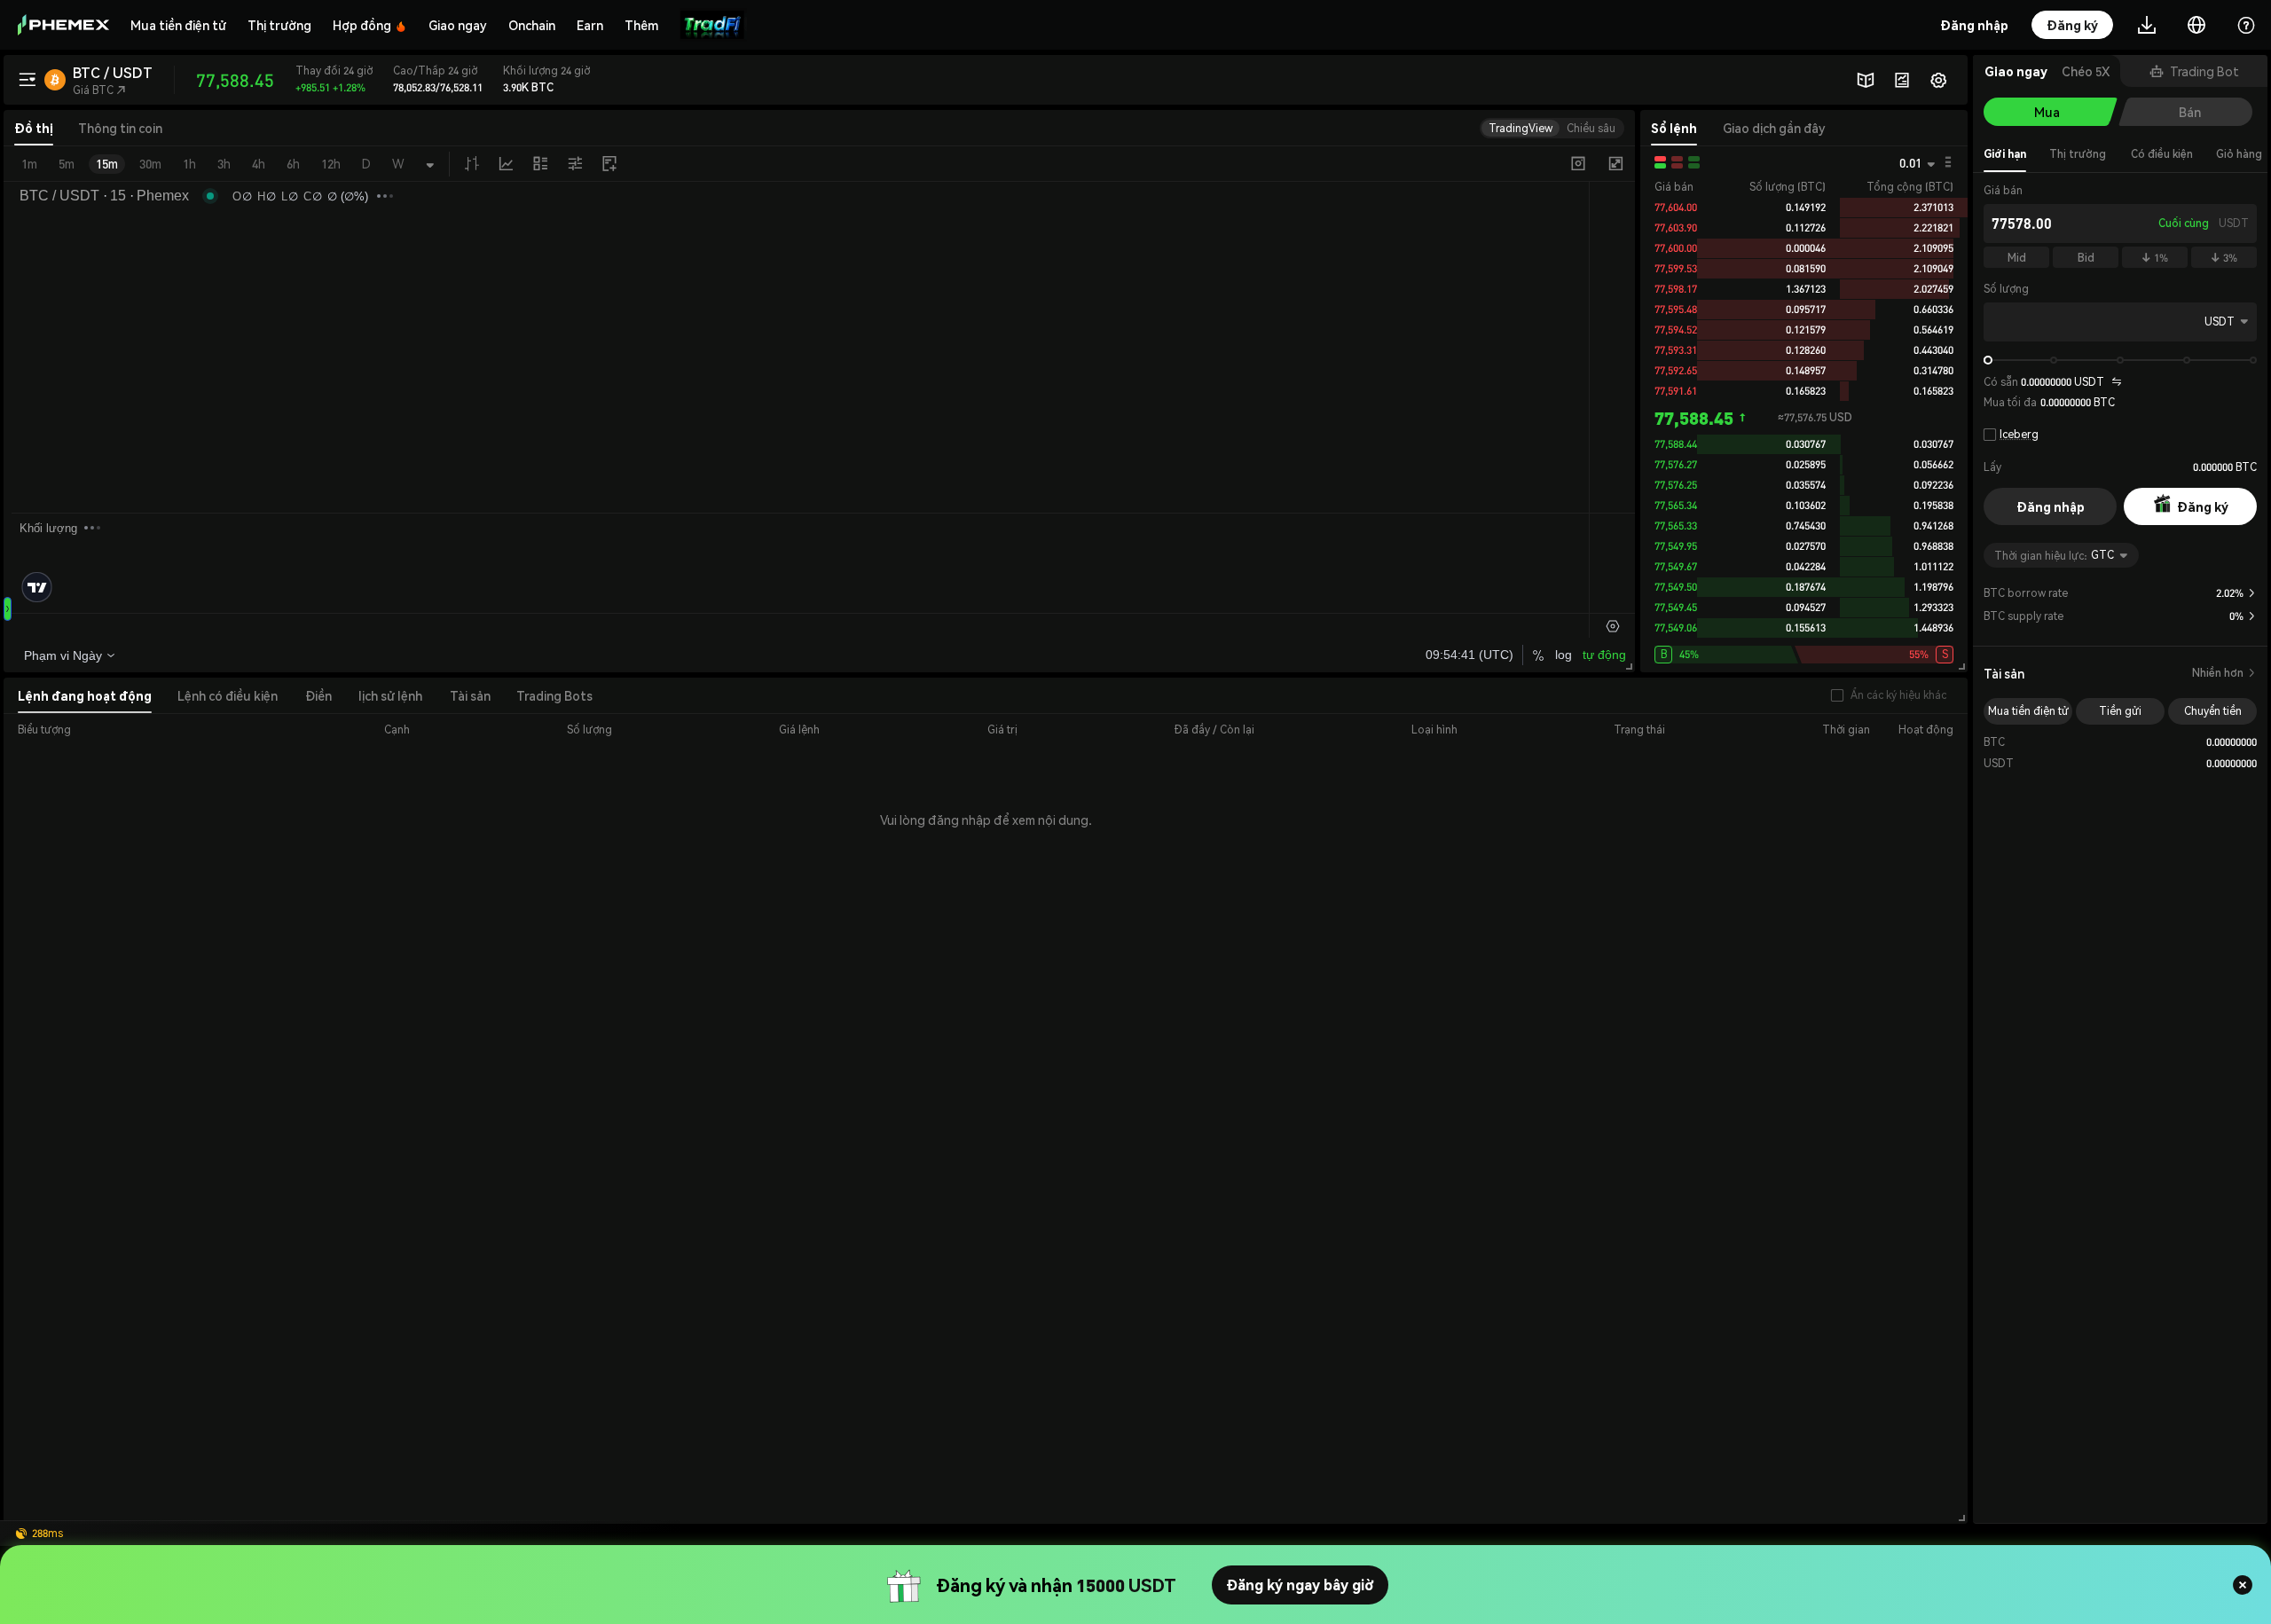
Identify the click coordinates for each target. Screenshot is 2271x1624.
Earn (590, 25)
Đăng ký (2203, 506)
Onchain (532, 25)
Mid (2017, 258)
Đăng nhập (2051, 506)
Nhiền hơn (2224, 673)
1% (2155, 258)
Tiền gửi (2120, 711)
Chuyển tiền (2213, 711)
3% (2224, 258)
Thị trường (279, 25)
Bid (2086, 258)
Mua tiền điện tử (178, 25)
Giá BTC (99, 90)
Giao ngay (458, 25)
